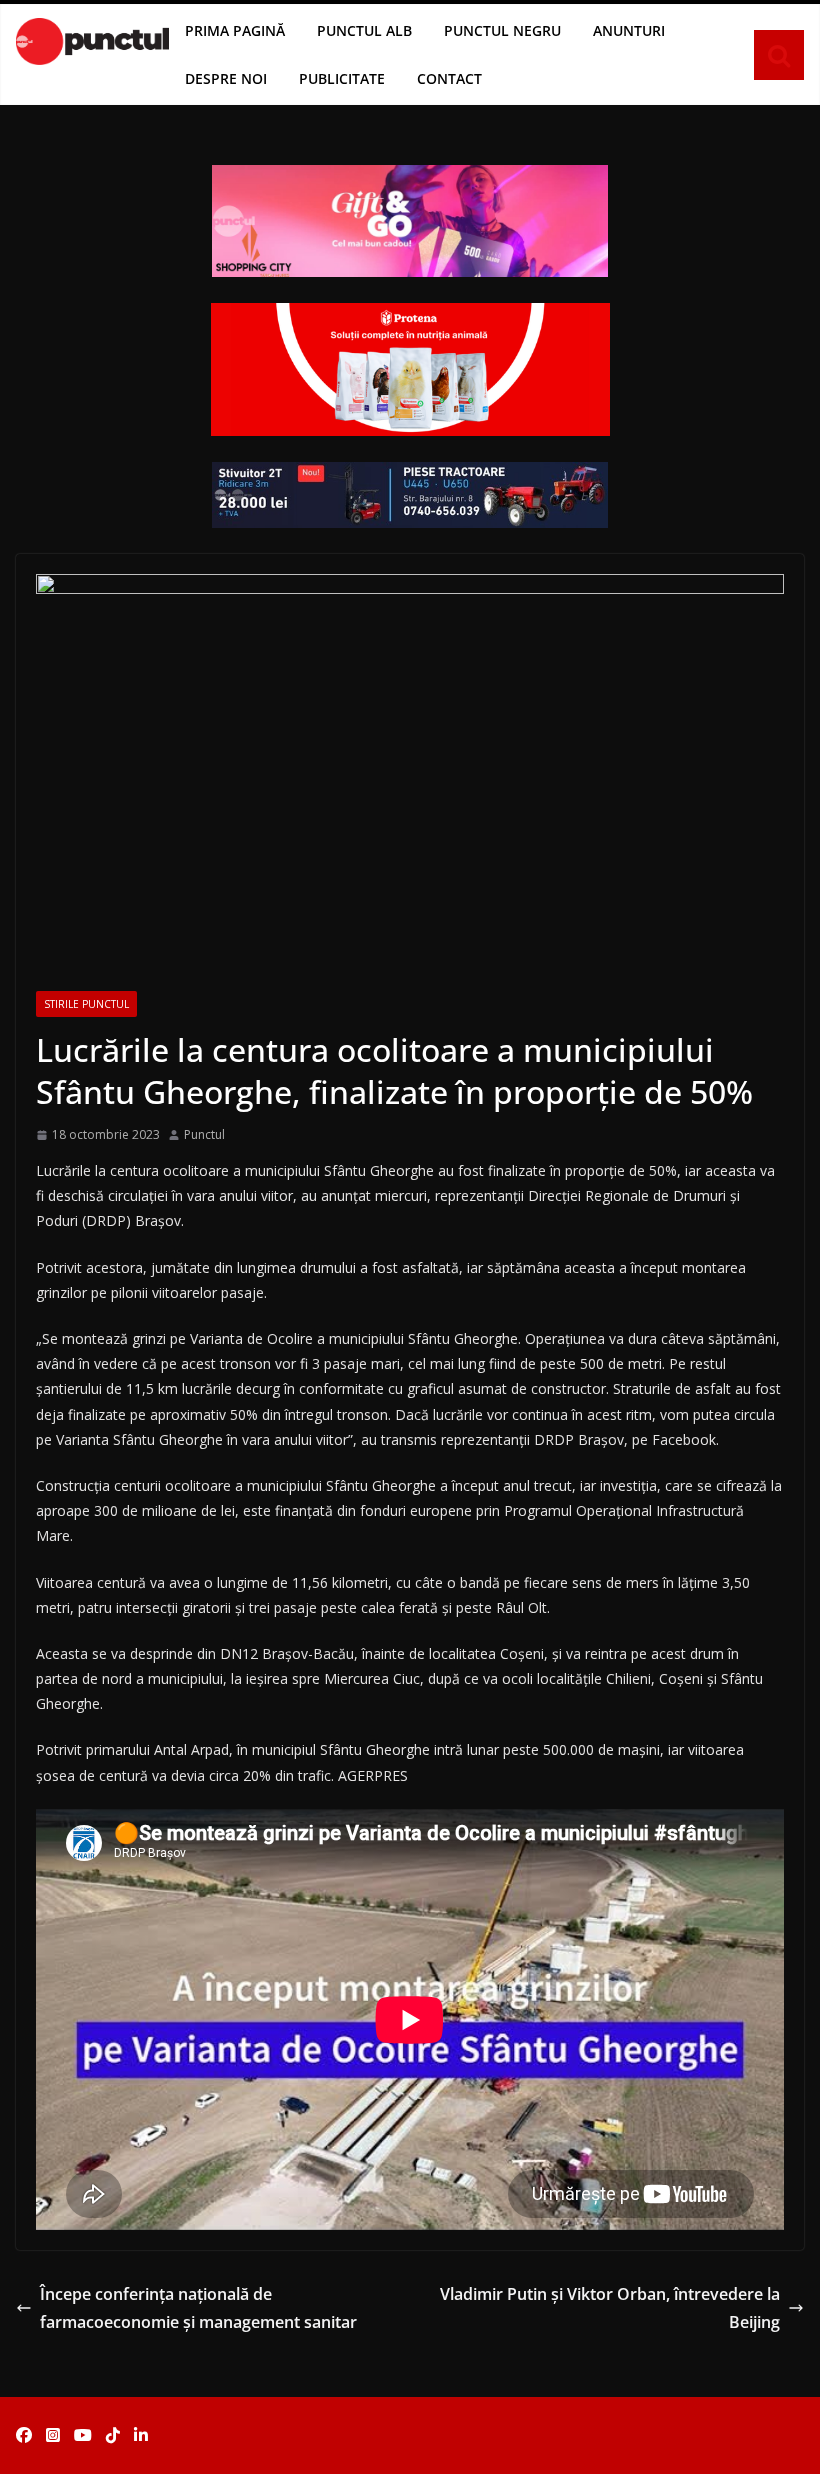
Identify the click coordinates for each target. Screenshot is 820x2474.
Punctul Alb (364, 30)
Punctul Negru (502, 30)
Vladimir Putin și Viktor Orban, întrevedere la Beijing (610, 2308)
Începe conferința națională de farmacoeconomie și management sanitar (198, 2308)
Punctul (204, 1134)
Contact (449, 78)
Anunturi (629, 30)
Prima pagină (235, 30)
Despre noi (226, 78)
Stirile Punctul (86, 1004)
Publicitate (342, 78)
